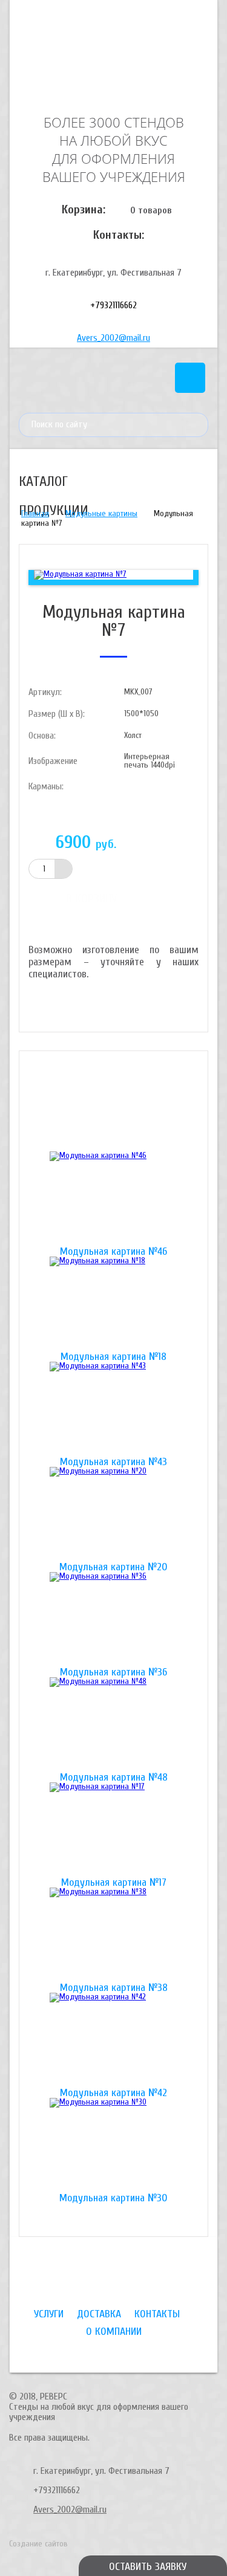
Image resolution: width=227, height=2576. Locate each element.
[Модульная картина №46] (113, 1199)
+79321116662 (113, 305)
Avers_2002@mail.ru (113, 338)
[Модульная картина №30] (113, 2146)
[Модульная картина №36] (113, 1620)
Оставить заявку (148, 2567)
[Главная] (114, 56)
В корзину (91, 898)
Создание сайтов (38, 2544)
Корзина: (84, 209)
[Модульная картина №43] (113, 1409)
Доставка (99, 2314)
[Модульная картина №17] (113, 1830)
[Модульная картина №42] (113, 2040)
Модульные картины (101, 513)
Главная (35, 513)
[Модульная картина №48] (113, 1725)
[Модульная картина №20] (113, 1515)
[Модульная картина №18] (113, 1304)
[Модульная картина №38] (113, 1935)
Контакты (157, 2314)
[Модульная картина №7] (80, 574)
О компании (114, 2332)
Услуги (49, 2314)
